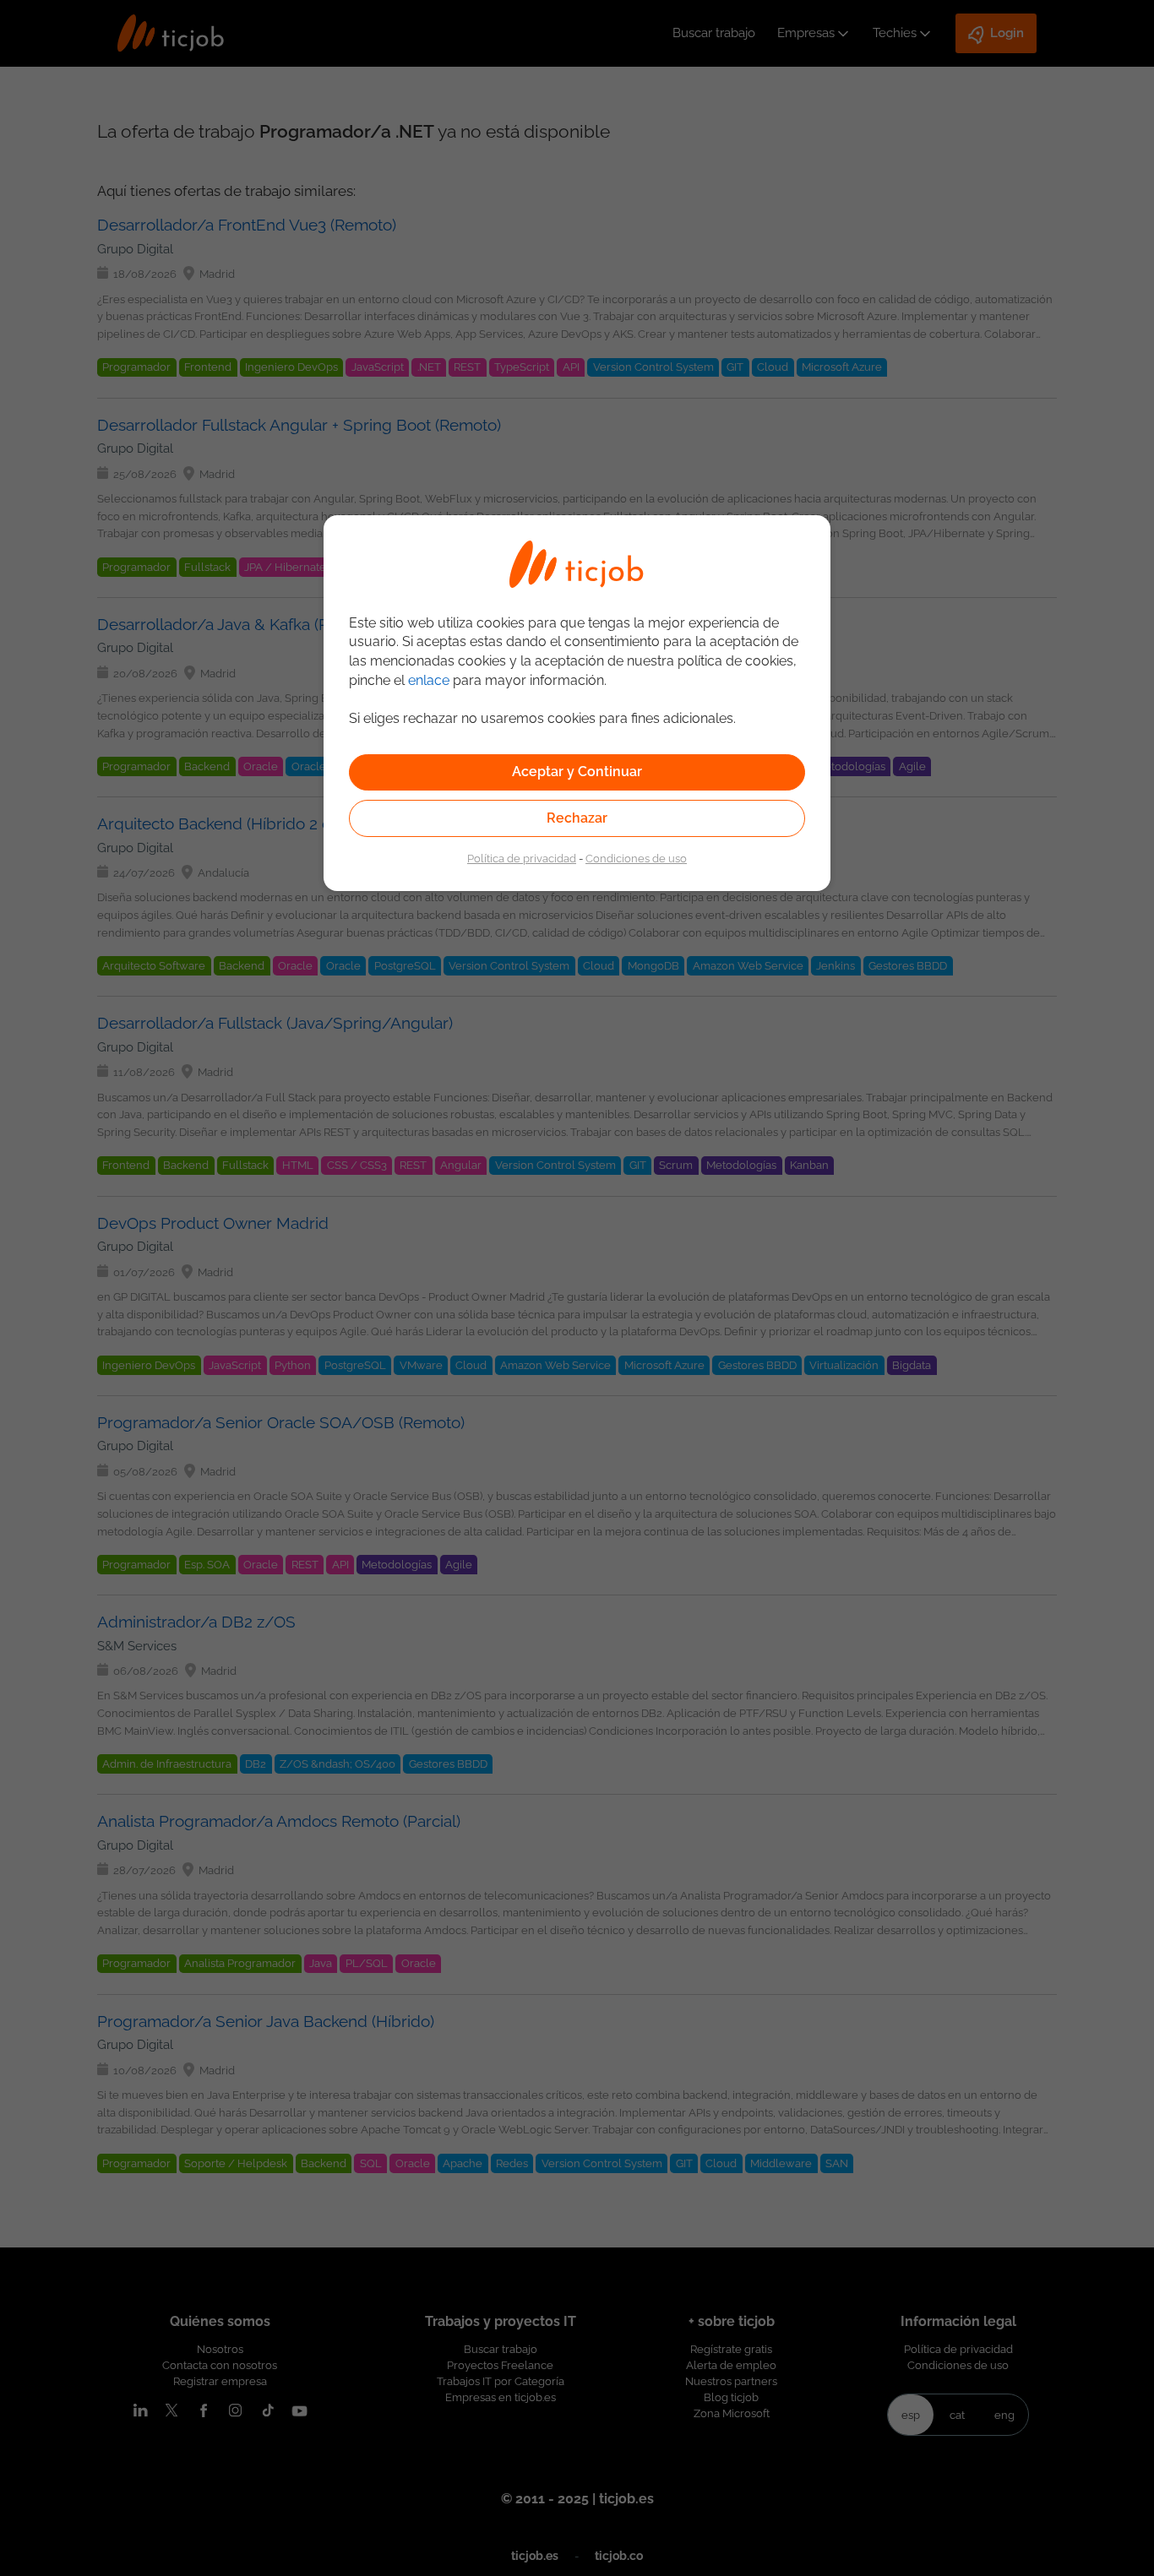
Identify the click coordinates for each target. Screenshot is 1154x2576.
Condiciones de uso (636, 858)
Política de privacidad (522, 858)
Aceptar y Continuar (577, 772)
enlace (429, 680)
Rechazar (577, 818)
